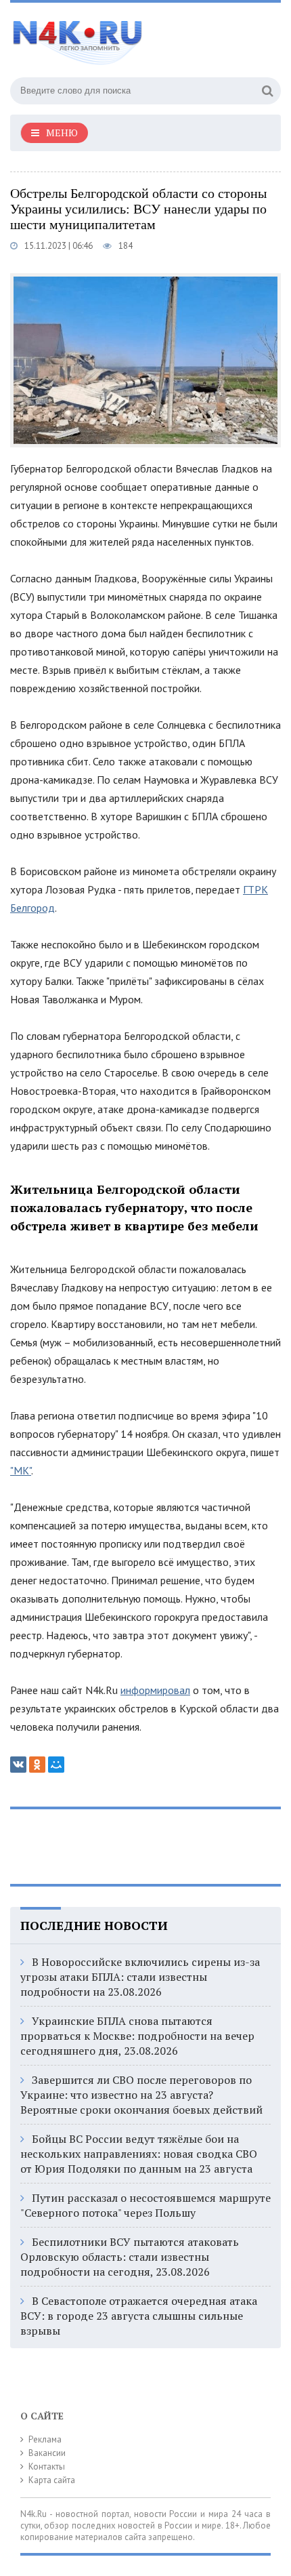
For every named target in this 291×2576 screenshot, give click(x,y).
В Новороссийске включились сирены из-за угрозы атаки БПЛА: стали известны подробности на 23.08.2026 (140, 1977)
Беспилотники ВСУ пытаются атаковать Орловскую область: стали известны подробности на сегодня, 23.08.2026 (130, 2257)
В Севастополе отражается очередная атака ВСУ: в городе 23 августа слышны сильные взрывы (139, 2316)
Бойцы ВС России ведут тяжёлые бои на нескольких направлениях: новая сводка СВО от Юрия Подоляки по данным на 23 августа (139, 2154)
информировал (155, 1690)
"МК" (21, 1470)
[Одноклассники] (37, 1765)
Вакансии (47, 2453)
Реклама (45, 2439)
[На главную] (112, 37)
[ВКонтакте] (18, 1765)
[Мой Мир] (56, 1765)
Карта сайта (52, 2480)
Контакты (47, 2467)
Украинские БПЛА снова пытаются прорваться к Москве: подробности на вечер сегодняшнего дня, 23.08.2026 (137, 2036)
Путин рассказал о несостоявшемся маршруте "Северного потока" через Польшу (145, 2205)
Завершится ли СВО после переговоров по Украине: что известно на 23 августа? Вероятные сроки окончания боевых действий (141, 2095)
